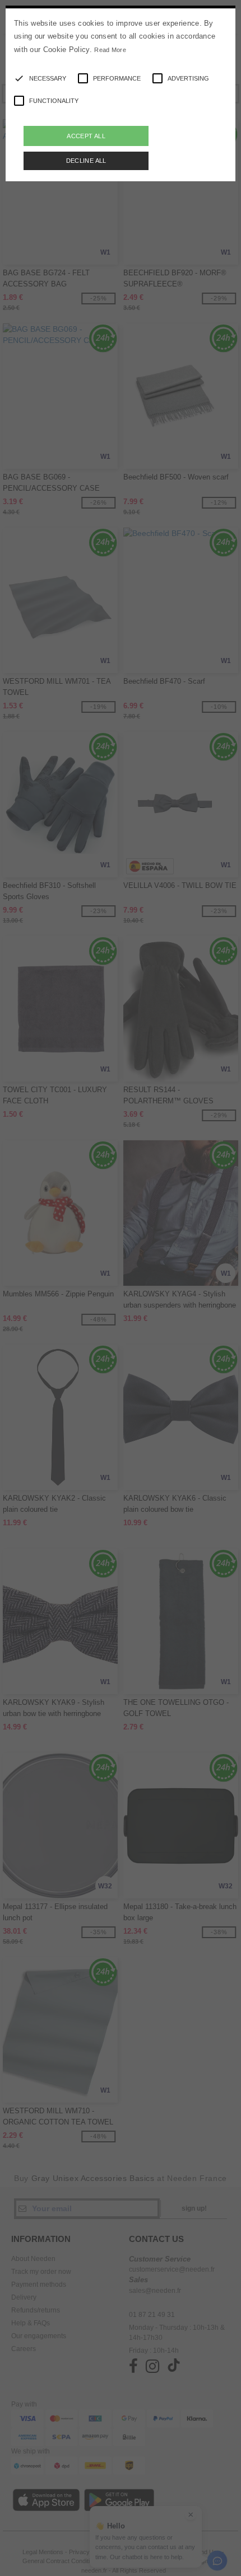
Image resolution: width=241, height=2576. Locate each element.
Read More (110, 50)
